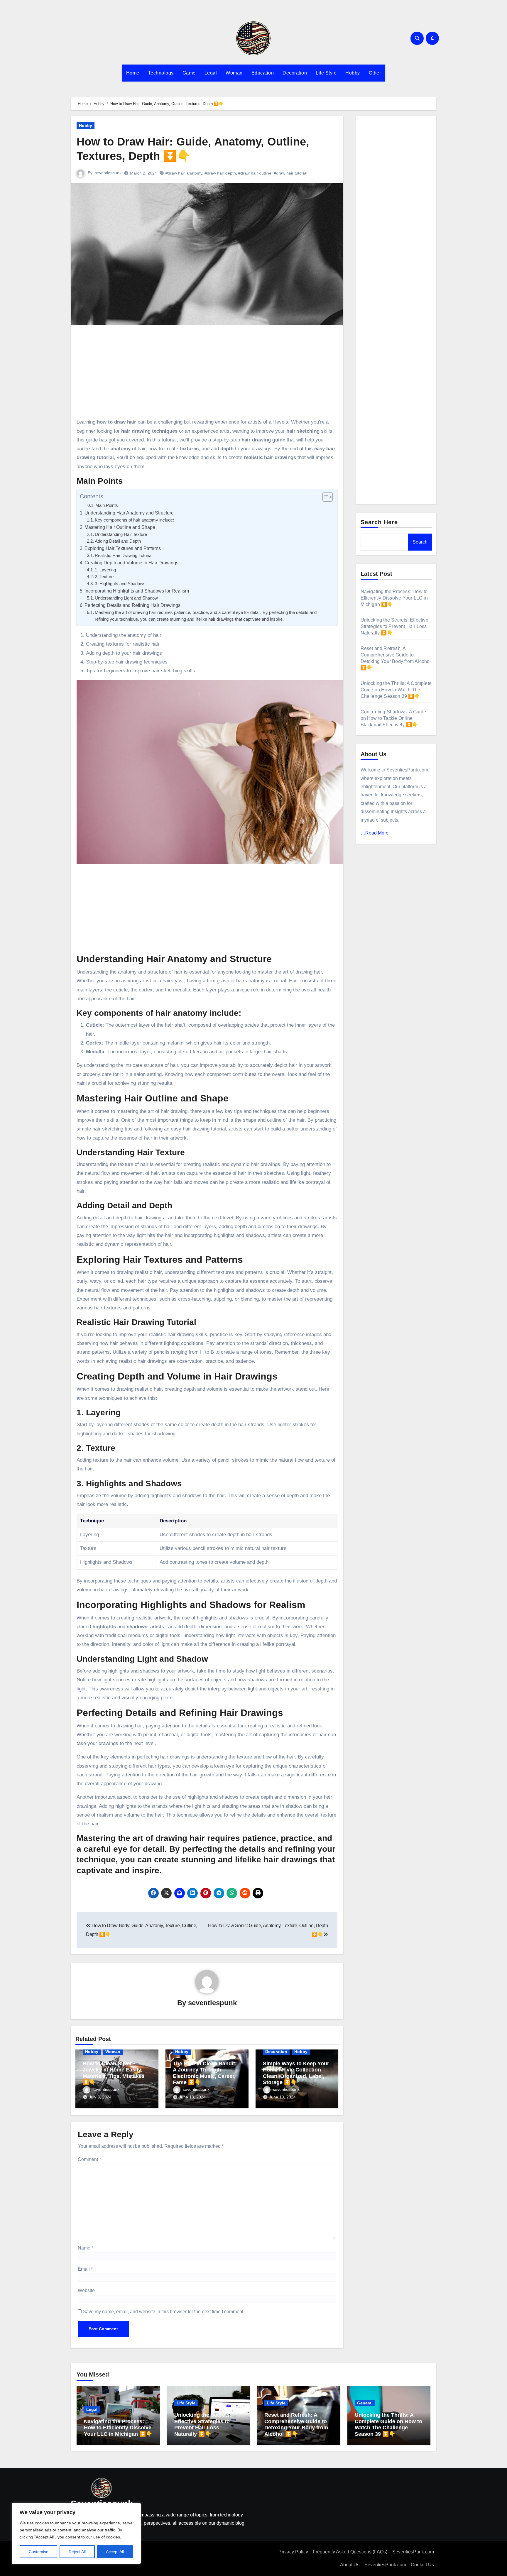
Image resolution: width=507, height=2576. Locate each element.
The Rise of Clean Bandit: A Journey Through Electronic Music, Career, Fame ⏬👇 (205, 2073)
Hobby (353, 73)
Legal (211, 73)
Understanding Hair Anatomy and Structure (129, 513)
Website (86, 2290)
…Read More (375, 833)
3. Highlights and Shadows (120, 584)
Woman (234, 73)
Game (189, 73)
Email (85, 2269)
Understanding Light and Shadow (126, 598)
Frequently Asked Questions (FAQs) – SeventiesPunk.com (373, 2552)
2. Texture (104, 577)
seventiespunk (108, 173)
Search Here (379, 522)
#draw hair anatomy (184, 173)
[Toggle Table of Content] (325, 497)
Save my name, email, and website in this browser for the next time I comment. (164, 2312)
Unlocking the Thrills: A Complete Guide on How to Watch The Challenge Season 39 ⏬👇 (396, 690)
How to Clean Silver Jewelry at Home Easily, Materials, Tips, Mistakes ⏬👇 (114, 2073)
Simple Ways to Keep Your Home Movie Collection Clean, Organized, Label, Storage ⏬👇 (296, 2073)
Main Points (107, 505)
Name (86, 2248)
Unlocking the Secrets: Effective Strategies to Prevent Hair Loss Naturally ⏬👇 (394, 626)
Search (420, 542)
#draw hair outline (255, 173)
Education (263, 73)
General (365, 2403)
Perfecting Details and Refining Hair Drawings (132, 605)
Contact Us (422, 2565)
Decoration (295, 73)
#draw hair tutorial (290, 173)
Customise (39, 2552)
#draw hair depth (220, 173)
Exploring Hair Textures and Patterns (123, 548)
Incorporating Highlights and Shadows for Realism (137, 591)
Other (375, 73)
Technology (161, 73)
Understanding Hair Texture (121, 534)
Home (133, 73)
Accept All (115, 2552)
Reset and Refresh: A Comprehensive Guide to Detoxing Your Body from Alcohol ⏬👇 (296, 2424)
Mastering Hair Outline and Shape (120, 527)
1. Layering (105, 570)
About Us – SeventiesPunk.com (373, 2565)
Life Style (326, 73)
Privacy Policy (293, 2552)
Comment (89, 2159)
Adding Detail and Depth (118, 541)
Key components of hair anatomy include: (134, 520)
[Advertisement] (208, 374)
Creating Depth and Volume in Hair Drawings (131, 563)
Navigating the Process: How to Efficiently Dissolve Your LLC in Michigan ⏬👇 (394, 598)
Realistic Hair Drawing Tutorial (124, 556)
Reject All (77, 2552)
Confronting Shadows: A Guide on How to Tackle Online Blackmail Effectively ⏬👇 (393, 718)
